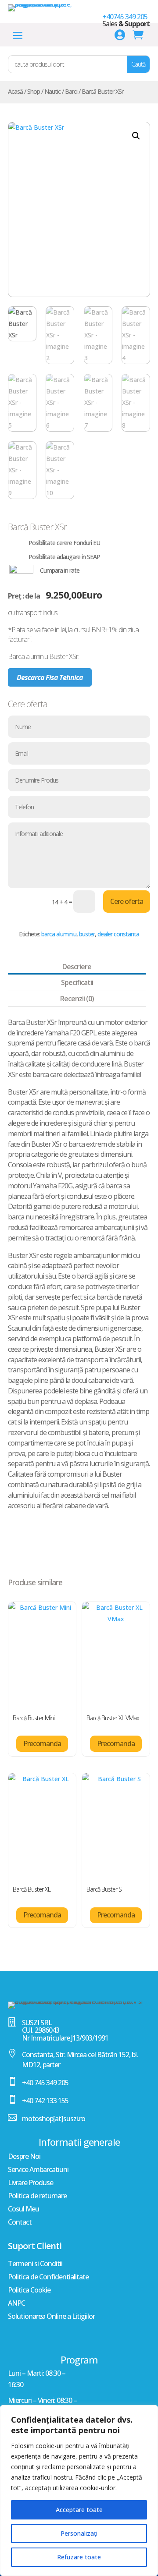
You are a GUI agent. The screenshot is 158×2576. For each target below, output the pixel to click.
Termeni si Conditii (35, 2264)
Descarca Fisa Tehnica (50, 677)
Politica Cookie (29, 2291)
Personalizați (79, 2533)
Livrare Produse (31, 2183)
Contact (20, 2223)
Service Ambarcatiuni (38, 2170)
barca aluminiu (59, 934)
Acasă (15, 91)
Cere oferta (127, 901)
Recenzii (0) (77, 999)
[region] (79, 2491)
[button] (136, 136)
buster (87, 934)
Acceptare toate (79, 2510)
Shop (34, 91)
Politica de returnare (37, 2197)
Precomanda (42, 1743)
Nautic (52, 91)
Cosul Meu (23, 2210)
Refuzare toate (79, 2557)
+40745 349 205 (125, 17)
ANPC (16, 2304)
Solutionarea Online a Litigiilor (51, 2317)
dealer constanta (118, 934)
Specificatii (77, 982)
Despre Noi (24, 2157)
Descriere (77, 967)
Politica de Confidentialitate (48, 2278)
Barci (71, 91)
